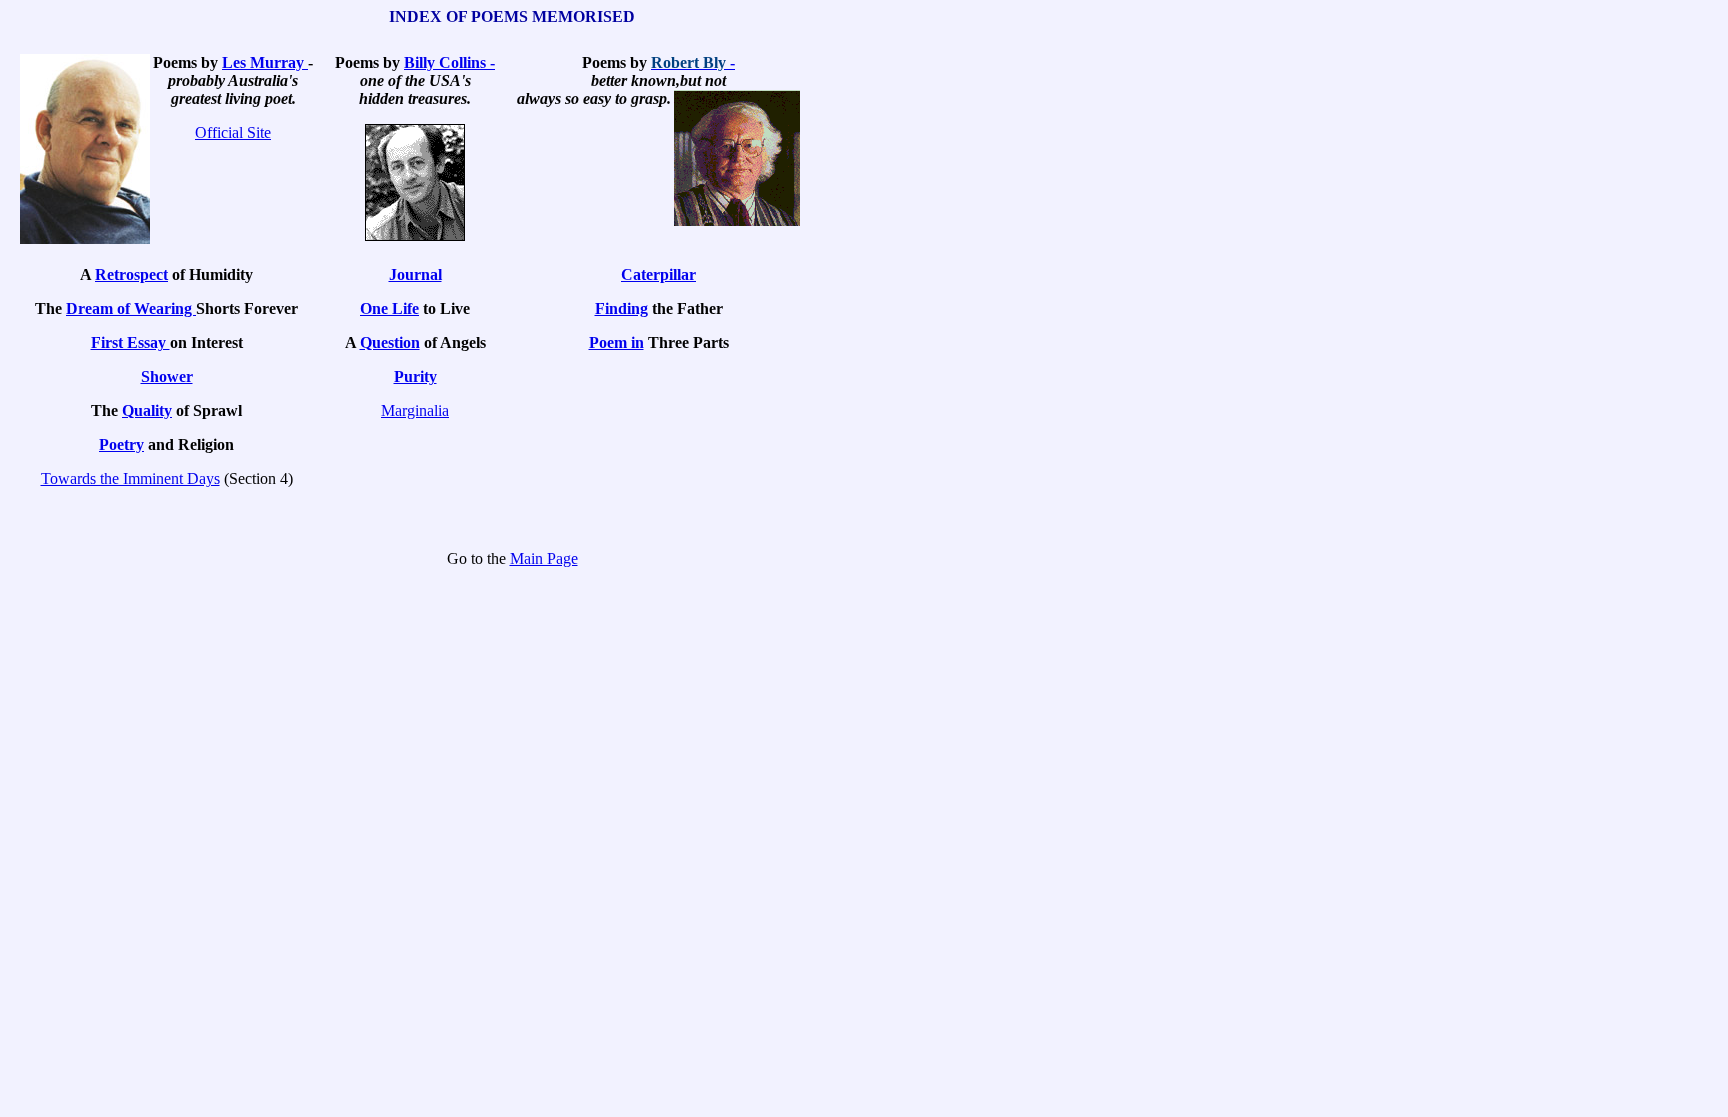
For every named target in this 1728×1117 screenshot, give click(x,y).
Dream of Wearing (131, 308)
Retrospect (131, 274)
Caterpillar (658, 274)
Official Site (233, 132)
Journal (415, 274)
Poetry (121, 444)
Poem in (616, 342)
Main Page (544, 558)
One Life (389, 308)
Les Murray (265, 62)
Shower (167, 376)
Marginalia (415, 410)
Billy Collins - (449, 62)
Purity (415, 376)
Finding (621, 308)
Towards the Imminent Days (130, 478)
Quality (147, 410)
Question (390, 342)
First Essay (130, 342)
